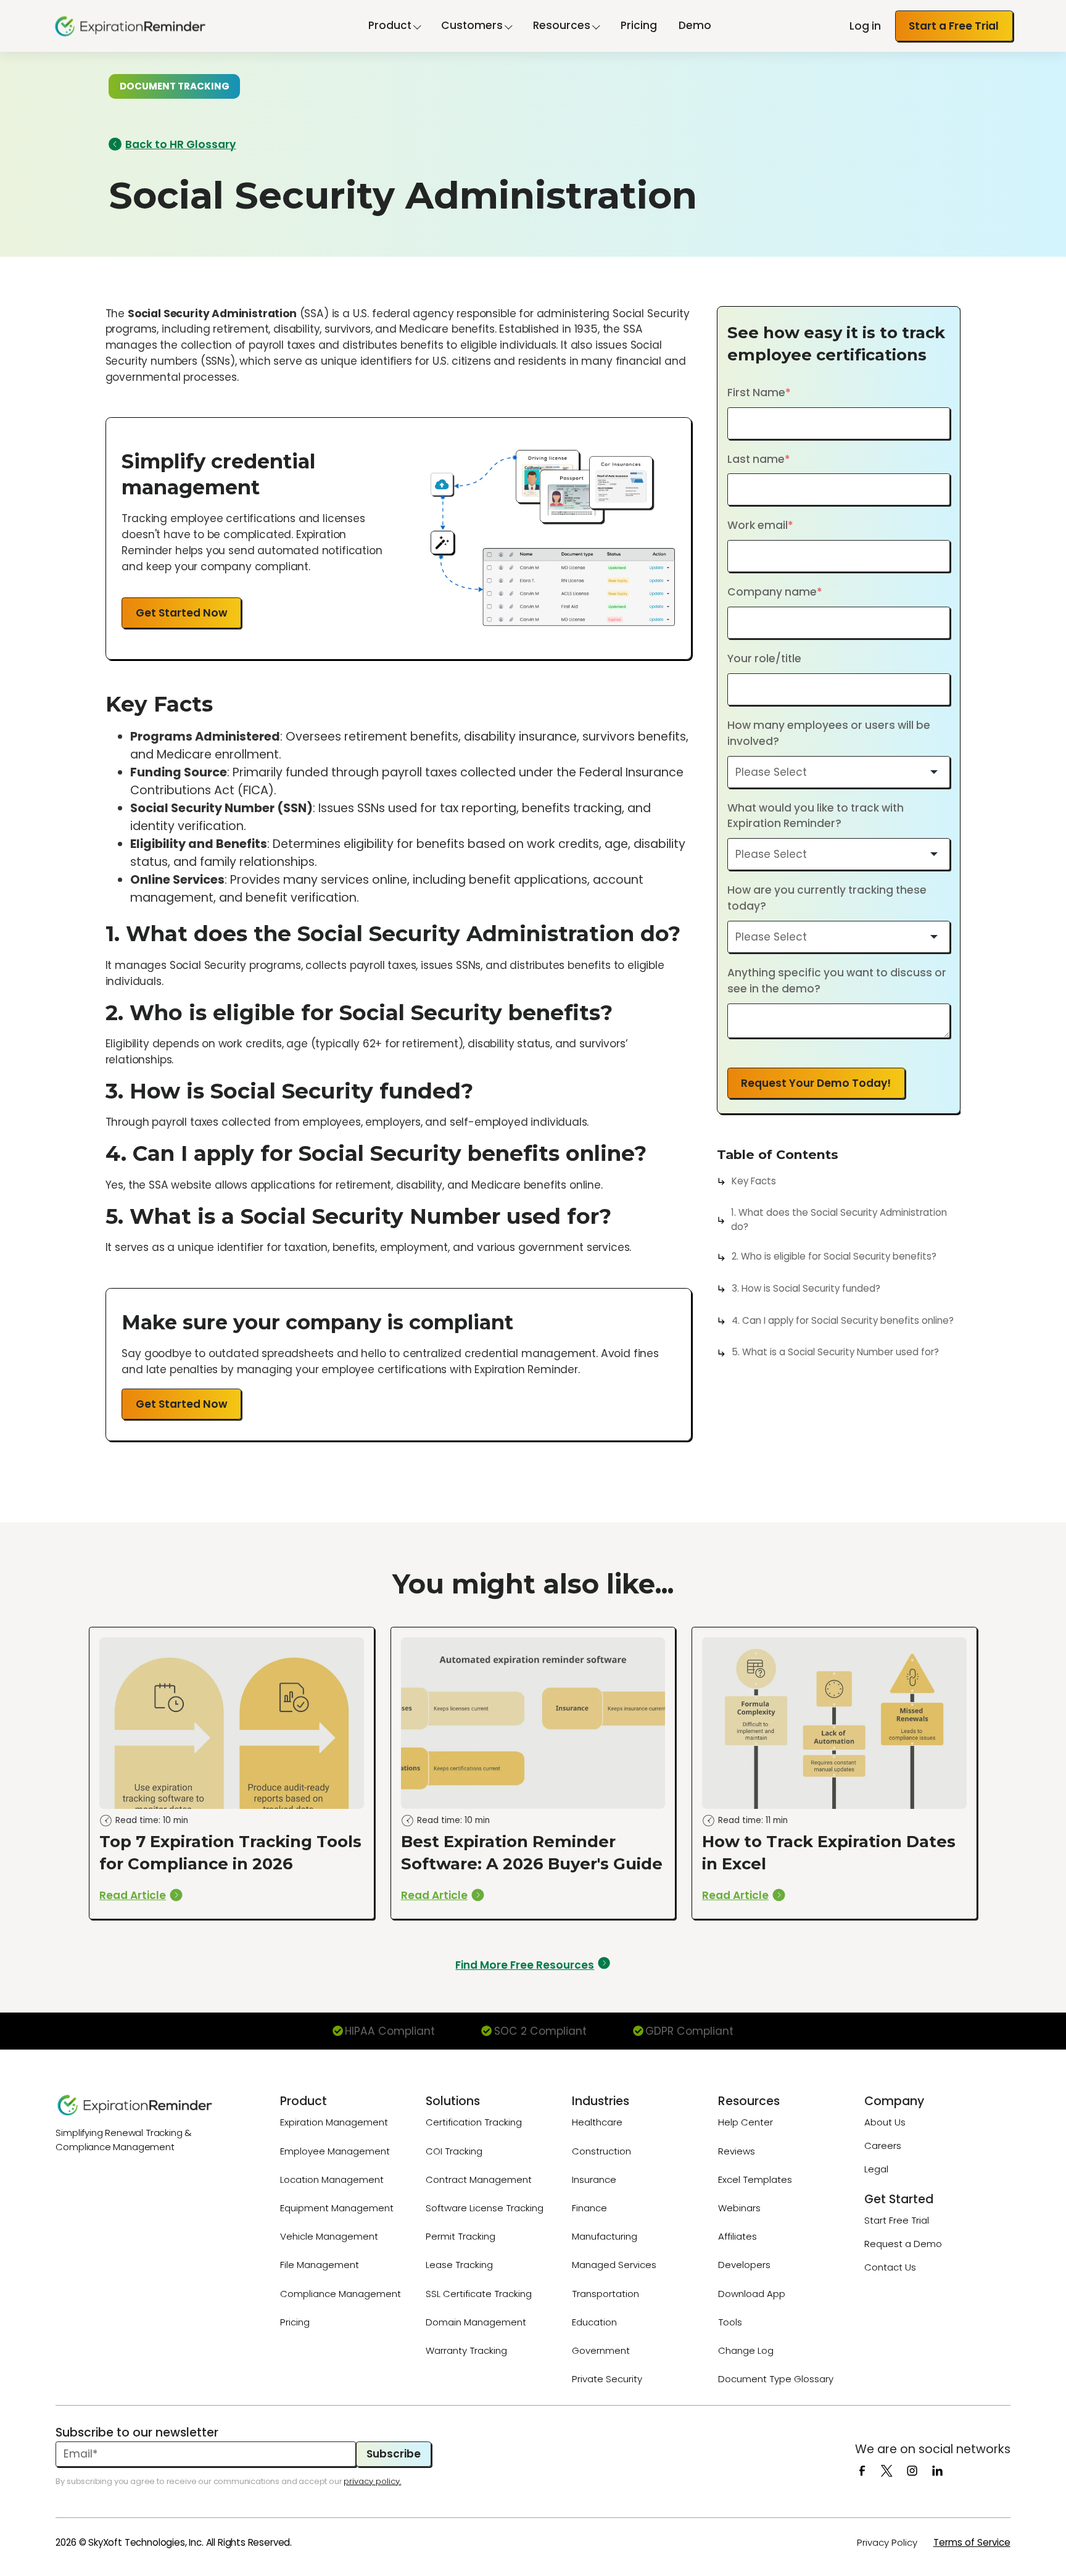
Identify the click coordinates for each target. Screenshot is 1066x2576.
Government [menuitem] (601, 2350)
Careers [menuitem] (883, 2146)
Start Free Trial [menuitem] (897, 2220)
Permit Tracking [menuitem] (461, 2236)
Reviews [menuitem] (737, 2151)
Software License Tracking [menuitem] (485, 2208)
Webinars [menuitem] (739, 2208)
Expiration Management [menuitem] (334, 2122)
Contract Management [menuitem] (479, 2179)
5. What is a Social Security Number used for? (835, 1352)
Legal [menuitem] (876, 2169)
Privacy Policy (887, 2542)
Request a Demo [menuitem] (903, 2244)
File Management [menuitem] (320, 2265)
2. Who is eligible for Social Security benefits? (834, 1256)
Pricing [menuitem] (295, 2322)
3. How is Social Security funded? (806, 1288)
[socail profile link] (867, 2470)
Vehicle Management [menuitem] (329, 2236)
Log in (865, 26)
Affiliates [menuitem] (738, 2236)
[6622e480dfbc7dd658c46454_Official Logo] (151, 2105)
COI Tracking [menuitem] (454, 2151)
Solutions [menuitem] (453, 2101)
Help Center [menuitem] (746, 2122)
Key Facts (754, 1181)
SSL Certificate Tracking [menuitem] (479, 2294)
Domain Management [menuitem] (476, 2322)
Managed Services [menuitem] (614, 2265)
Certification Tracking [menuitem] (474, 2122)
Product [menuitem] (304, 2101)
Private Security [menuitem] (607, 2379)
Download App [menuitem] (752, 2294)
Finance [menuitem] (589, 2208)
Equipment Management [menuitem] (337, 2208)
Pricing (639, 25)
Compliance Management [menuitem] (341, 2294)
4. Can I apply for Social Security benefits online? (843, 1320)
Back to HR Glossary (180, 144)
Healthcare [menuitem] (597, 2122)
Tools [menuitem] (730, 2322)
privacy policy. (372, 2481)
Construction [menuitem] (601, 2151)
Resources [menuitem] (749, 2101)
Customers (472, 25)
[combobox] (839, 772)
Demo (695, 25)
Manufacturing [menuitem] (605, 2236)
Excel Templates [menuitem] (755, 2179)
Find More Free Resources (525, 1965)
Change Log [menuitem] (746, 2350)
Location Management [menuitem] (332, 2179)
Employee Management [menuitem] (335, 2151)
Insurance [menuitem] (594, 2179)
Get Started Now (182, 613)
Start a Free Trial (954, 26)
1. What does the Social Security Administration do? (839, 1219)
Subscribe (394, 2454)
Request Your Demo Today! (816, 1083)
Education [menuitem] (594, 2322)
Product (390, 25)
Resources (562, 25)
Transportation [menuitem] (605, 2294)
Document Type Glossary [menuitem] (776, 2379)
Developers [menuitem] (744, 2265)
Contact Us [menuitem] (890, 2267)
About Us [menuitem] (885, 2122)
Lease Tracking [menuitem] (459, 2265)
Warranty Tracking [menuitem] (466, 2350)
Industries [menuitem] (601, 2101)
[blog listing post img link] (232, 1773)
